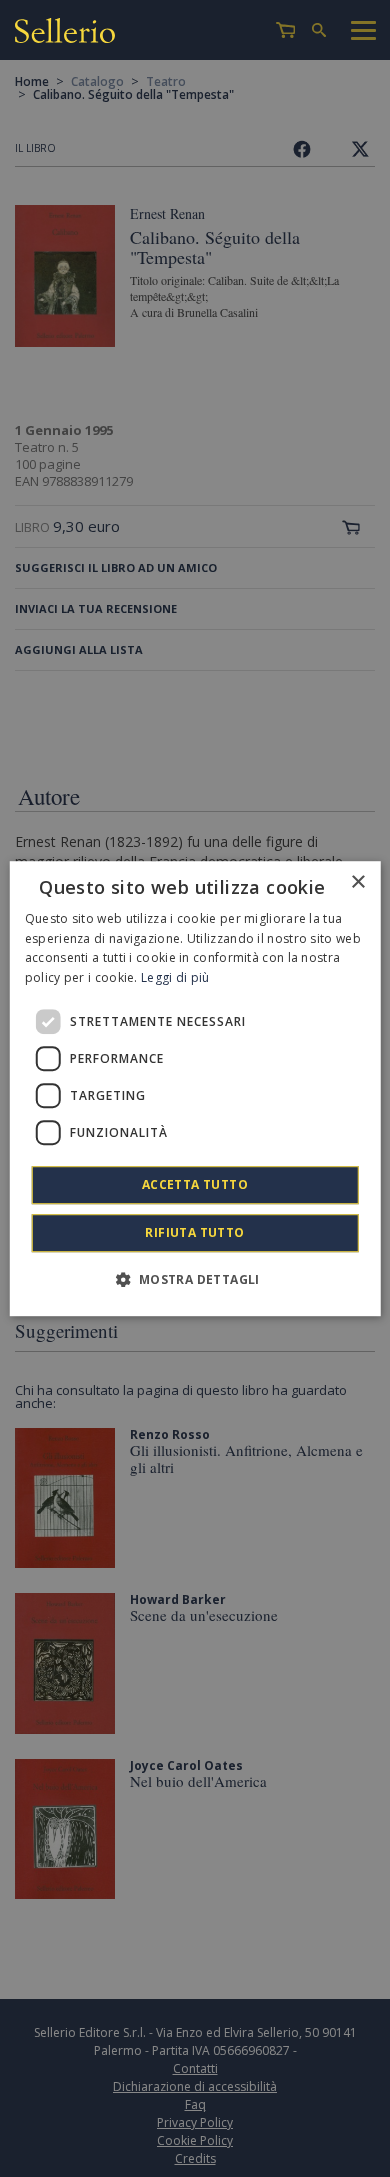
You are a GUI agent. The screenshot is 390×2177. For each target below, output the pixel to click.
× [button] (357, 882)
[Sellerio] (65, 33)
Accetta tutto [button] (195, 1184)
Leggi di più (175, 977)
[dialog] (195, 1089)
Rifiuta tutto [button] (194, 1232)
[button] (194, 1279)
